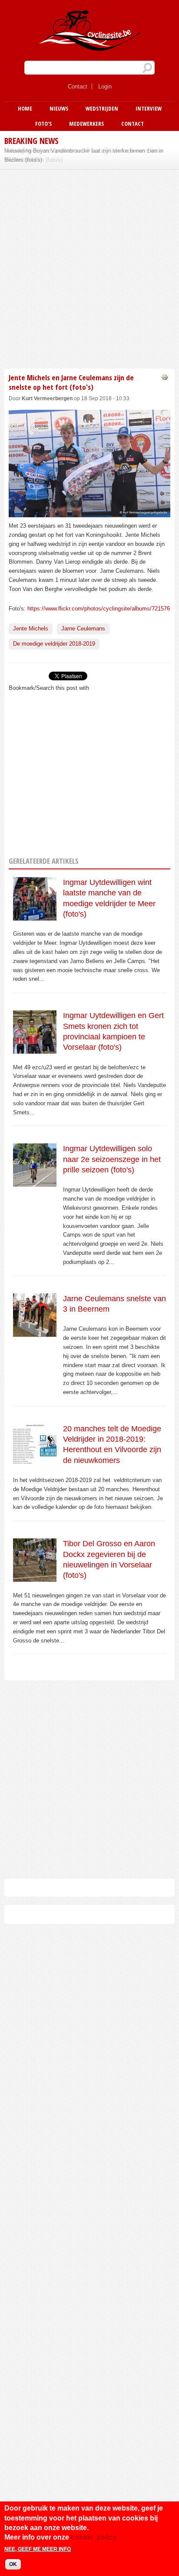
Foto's (43, 124)
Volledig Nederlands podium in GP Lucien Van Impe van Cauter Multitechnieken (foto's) (84, 155)
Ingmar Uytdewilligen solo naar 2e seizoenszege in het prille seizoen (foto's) (112, 1159)
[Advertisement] (89, 268)
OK (13, 2564)
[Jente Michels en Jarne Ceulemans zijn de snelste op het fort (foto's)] (89, 512)
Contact (78, 87)
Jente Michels (31, 628)
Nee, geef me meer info (38, 2549)
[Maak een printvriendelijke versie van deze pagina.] (165, 377)
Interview (149, 108)
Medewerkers (86, 124)
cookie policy (94, 2537)
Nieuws (59, 108)
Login (105, 87)
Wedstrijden (102, 108)
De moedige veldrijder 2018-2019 (54, 644)
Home (25, 108)
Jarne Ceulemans (83, 628)
